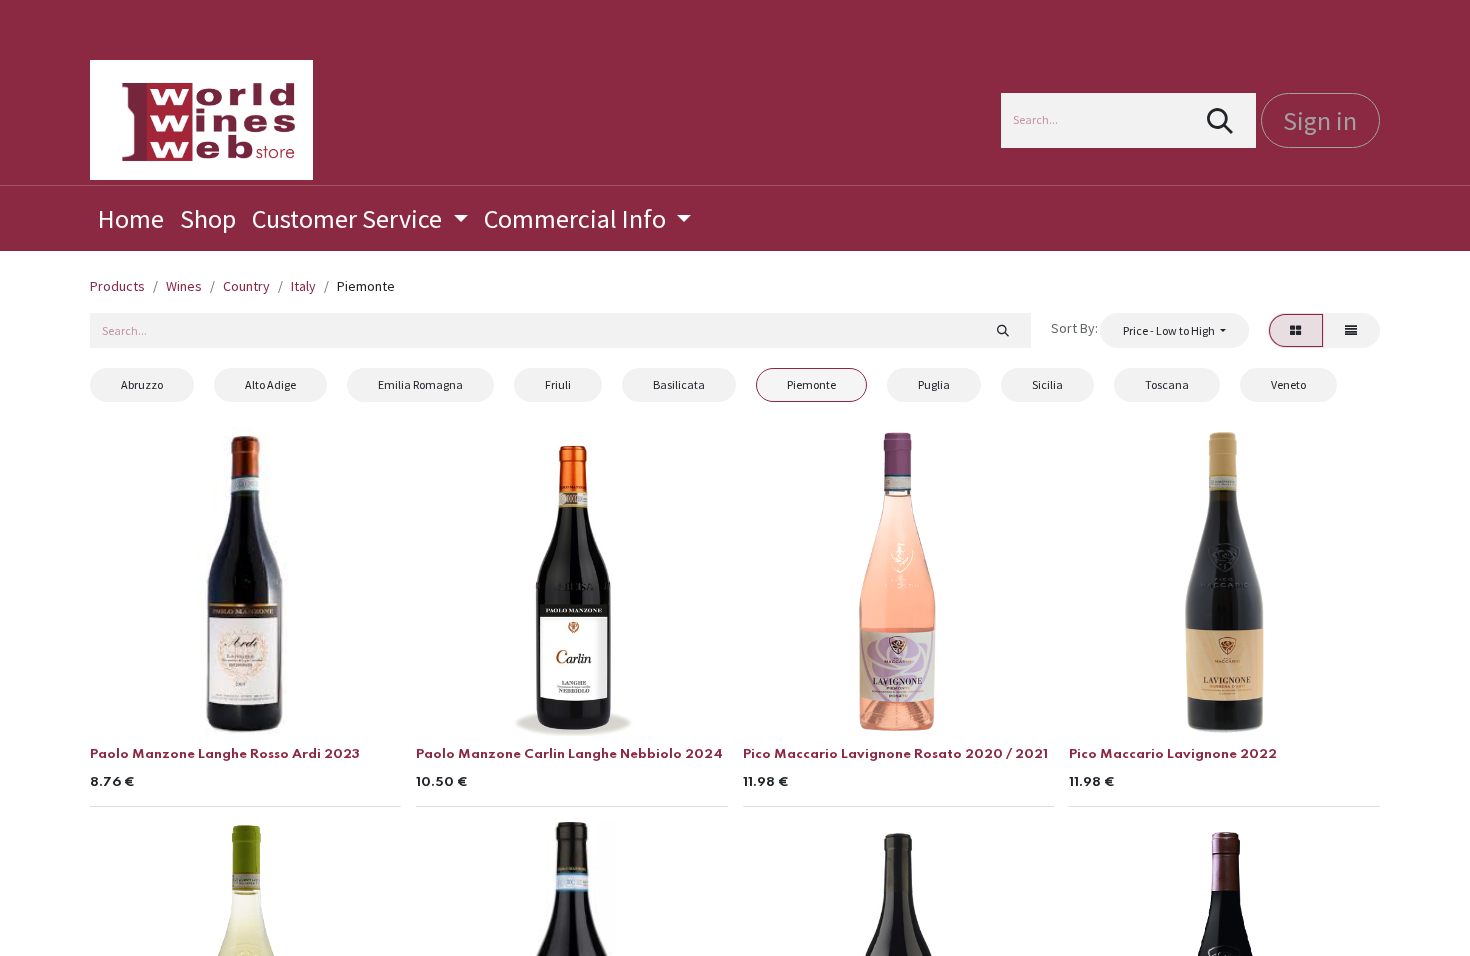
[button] (1174, 330)
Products (117, 286)
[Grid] (1296, 330)
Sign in (1320, 120)
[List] (1351, 330)
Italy (303, 286)
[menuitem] (131, 218)
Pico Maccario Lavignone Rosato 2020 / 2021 (895, 754)
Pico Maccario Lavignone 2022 (1173, 754)
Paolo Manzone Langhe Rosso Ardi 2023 (225, 754)
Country (246, 286)
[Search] (1220, 120)
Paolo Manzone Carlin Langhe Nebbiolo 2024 (569, 754)
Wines (184, 286)
